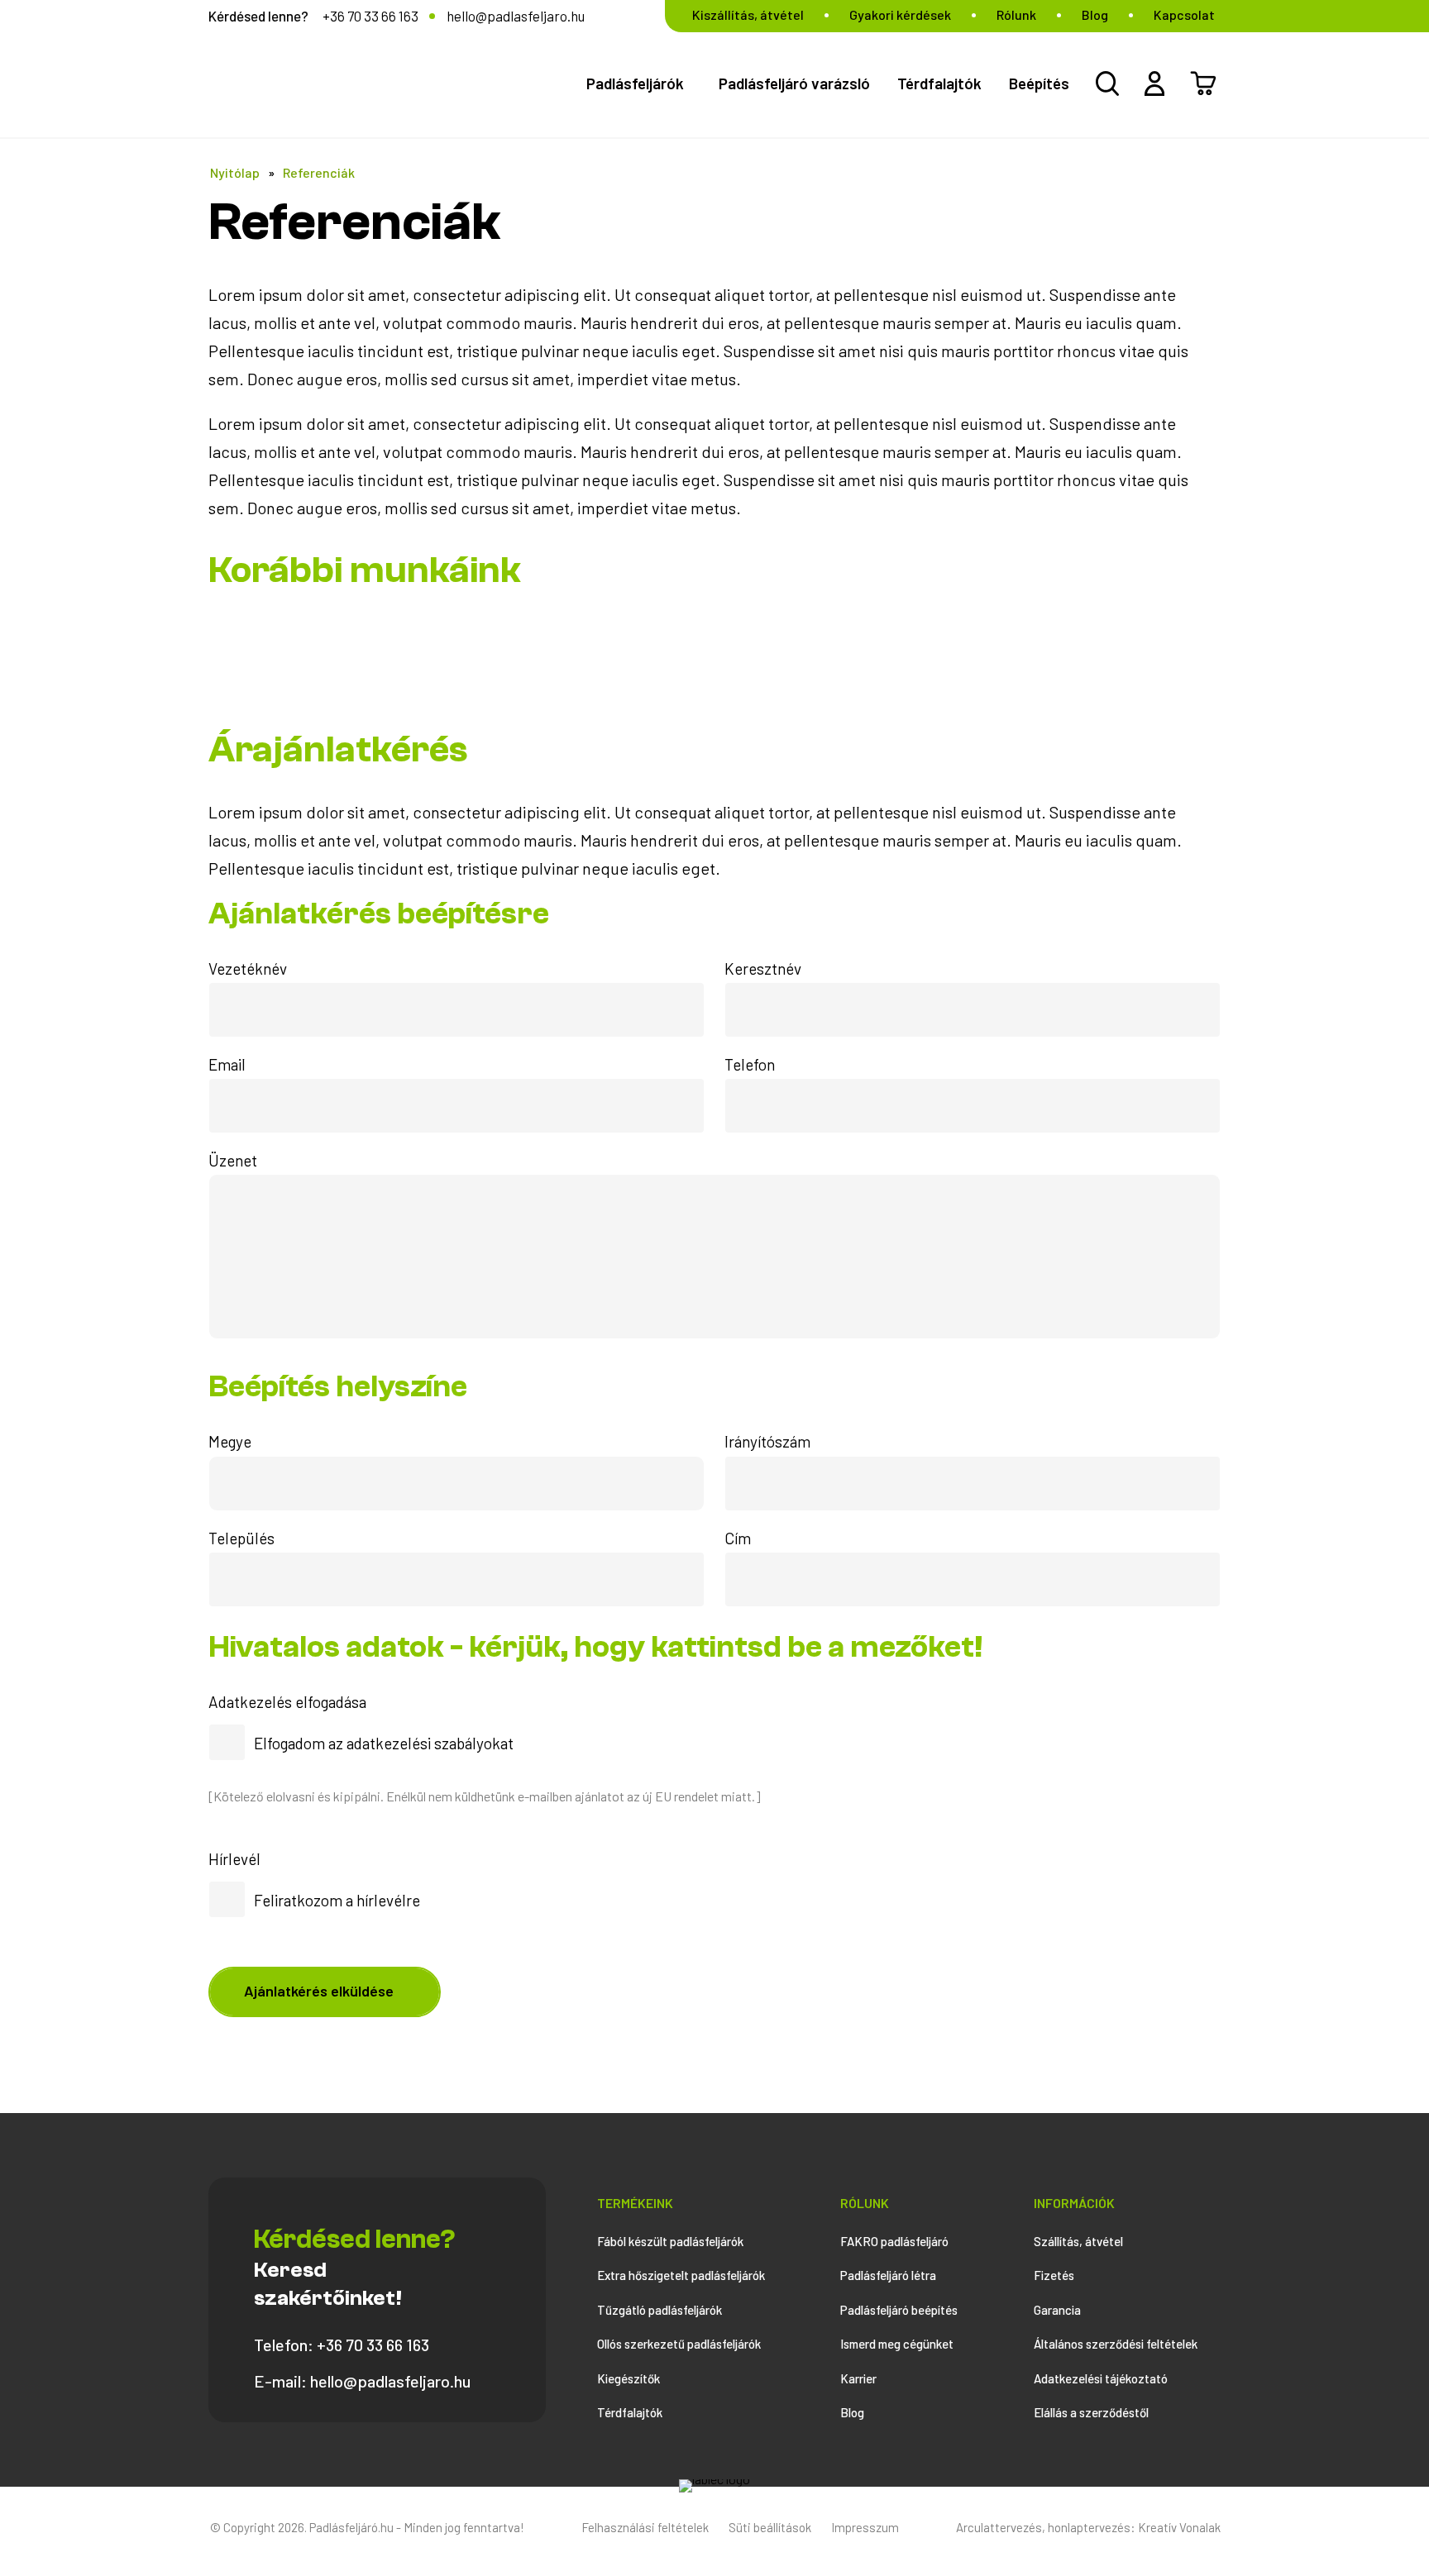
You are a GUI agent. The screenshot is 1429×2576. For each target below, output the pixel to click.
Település (241, 1538)
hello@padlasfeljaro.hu (516, 16)
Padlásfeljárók (635, 83)
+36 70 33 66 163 (370, 16)
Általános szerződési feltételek (1116, 2344)
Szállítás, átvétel (1078, 2241)
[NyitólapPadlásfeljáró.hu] (714, 2479)
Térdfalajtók (939, 83)
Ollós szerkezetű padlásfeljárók (679, 2344)
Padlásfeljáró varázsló (794, 83)
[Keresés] (1107, 83)
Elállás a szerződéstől (1091, 2412)
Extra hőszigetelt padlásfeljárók (681, 2275)
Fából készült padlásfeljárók (670, 2241)
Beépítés (1039, 83)
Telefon (750, 1064)
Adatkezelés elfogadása (287, 1702)
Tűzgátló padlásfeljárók (660, 2310)
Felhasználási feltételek (645, 2527)
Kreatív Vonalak (1179, 2527)
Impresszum (865, 2527)
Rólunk (1016, 14)
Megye (230, 1441)
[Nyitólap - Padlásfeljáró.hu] (385, 81)
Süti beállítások (770, 2527)
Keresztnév (763, 968)
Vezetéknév (248, 968)
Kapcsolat (1184, 14)
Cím (738, 1538)
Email (227, 1064)
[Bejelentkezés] (1154, 83)
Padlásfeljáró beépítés (899, 2310)
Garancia (1057, 2310)
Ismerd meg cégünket (897, 2344)
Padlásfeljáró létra (888, 2275)
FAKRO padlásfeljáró (894, 2241)
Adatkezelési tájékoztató (1101, 2378)
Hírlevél (234, 1859)
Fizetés (1054, 2275)
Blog (1095, 14)
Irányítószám (767, 1441)
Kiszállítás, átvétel (748, 14)
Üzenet (233, 1160)
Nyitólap (235, 172)
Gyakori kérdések (900, 14)
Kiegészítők (628, 2378)
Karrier (858, 2378)
